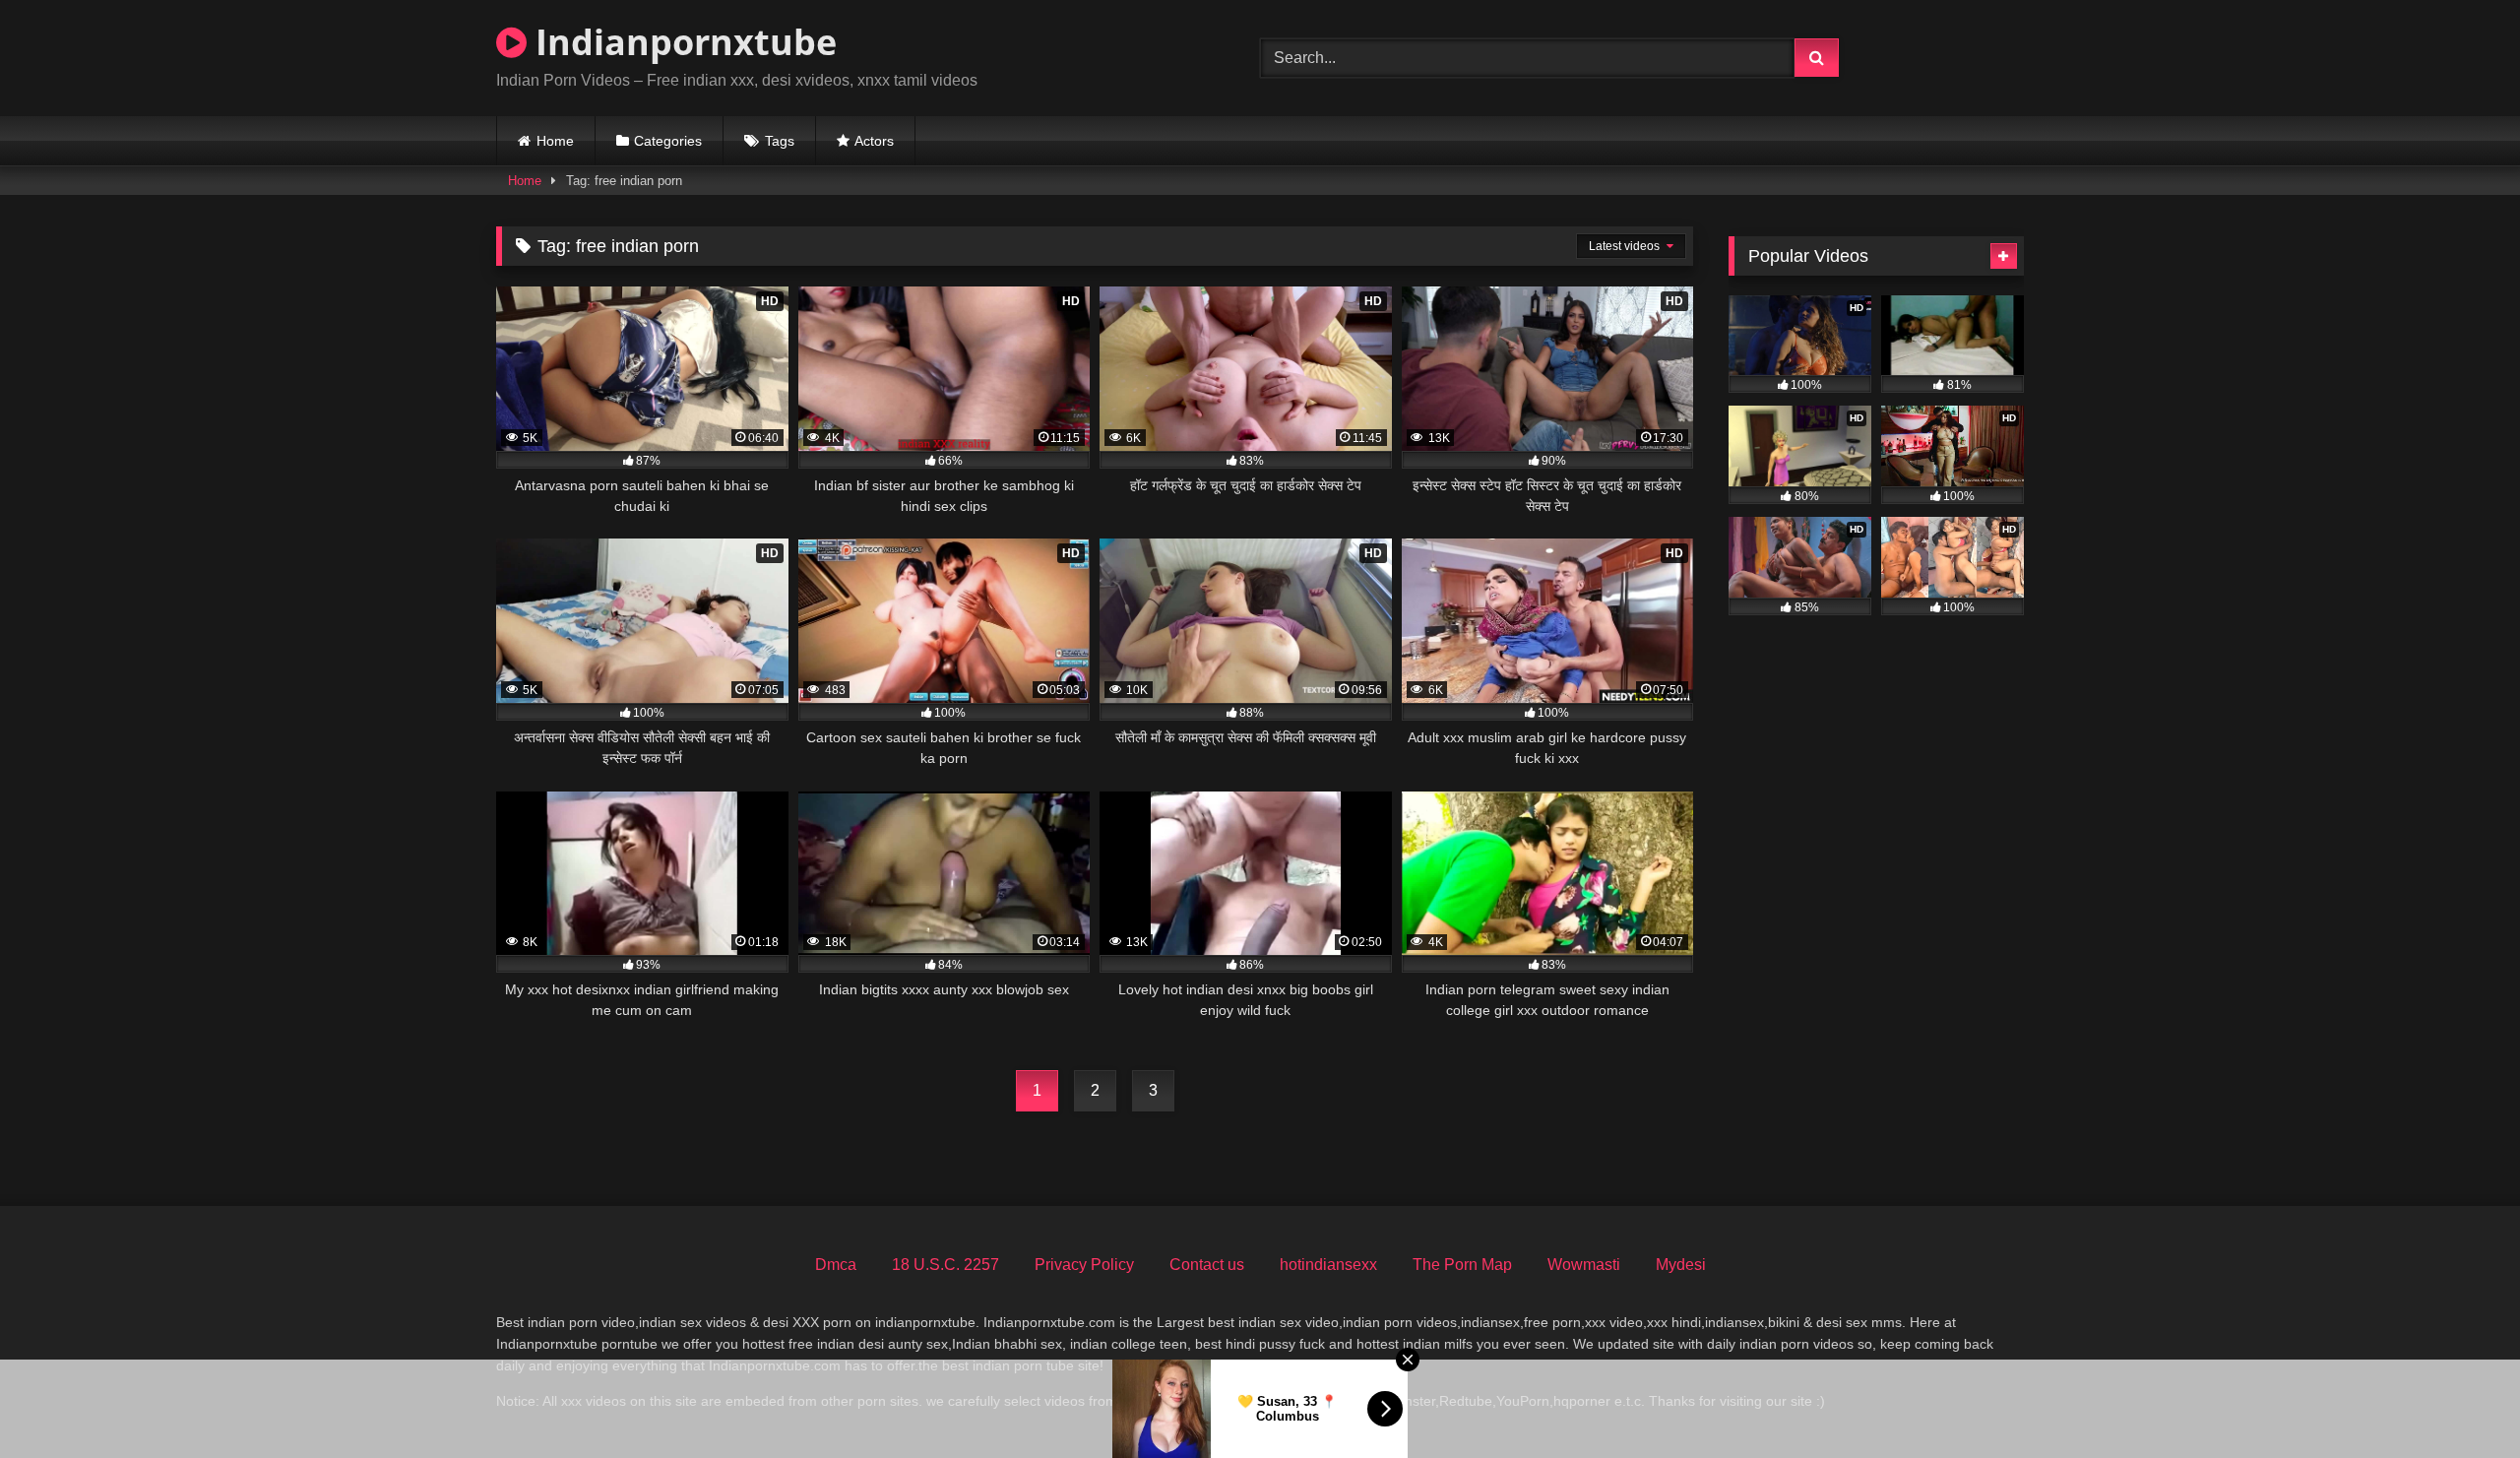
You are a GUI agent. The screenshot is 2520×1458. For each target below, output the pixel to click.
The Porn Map (1462, 1265)
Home (555, 141)
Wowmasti (1584, 1265)
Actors (874, 141)
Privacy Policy (1084, 1265)
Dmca (836, 1265)
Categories (668, 141)
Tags (780, 141)
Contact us (1207, 1265)
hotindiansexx (1328, 1265)
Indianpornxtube (682, 42)
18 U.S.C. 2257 (945, 1265)
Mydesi (1681, 1265)
